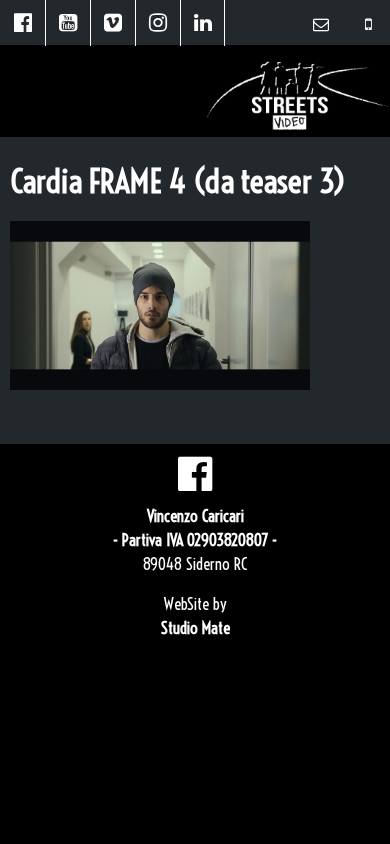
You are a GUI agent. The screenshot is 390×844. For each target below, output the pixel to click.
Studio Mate (195, 628)
